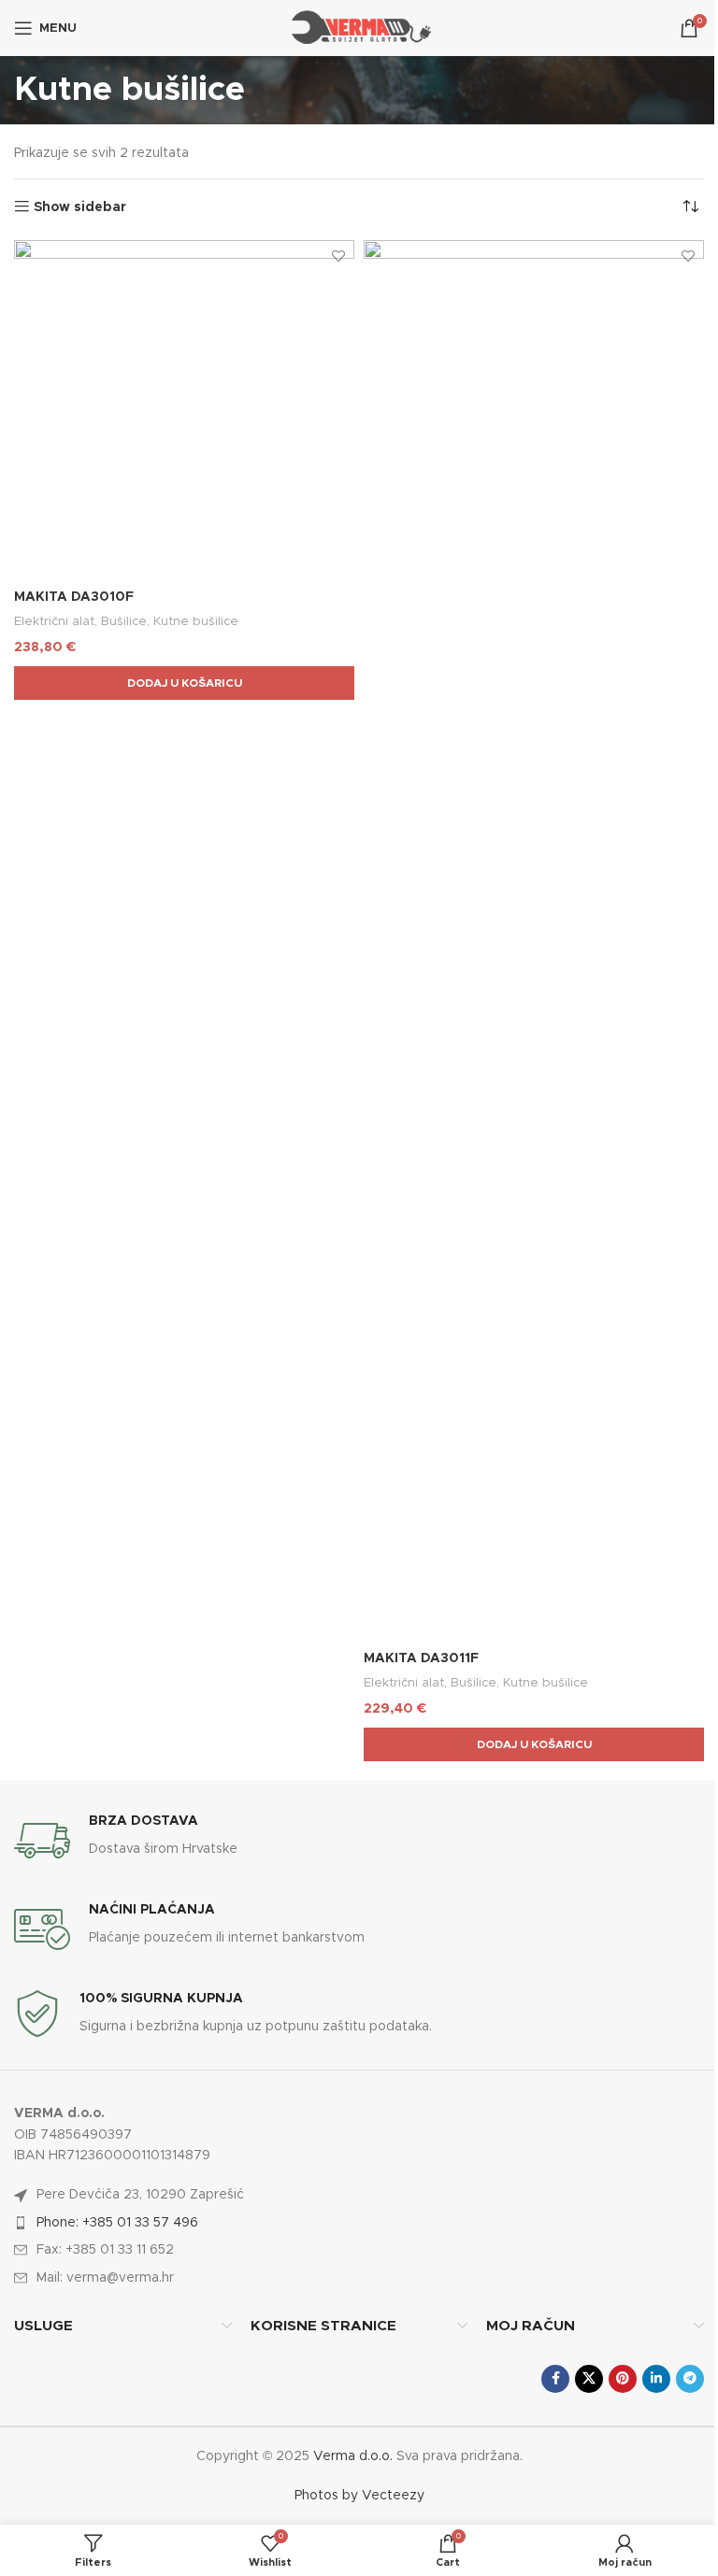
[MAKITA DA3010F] (184, 410)
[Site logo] (359, 28)
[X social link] (589, 2379)
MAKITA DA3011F (421, 1658)
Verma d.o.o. (353, 2456)
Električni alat (54, 621)
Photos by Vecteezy (359, 2496)
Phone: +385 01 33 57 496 (117, 2223)
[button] (184, 683)
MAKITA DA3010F (74, 597)
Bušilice (124, 621)
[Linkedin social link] (656, 2379)
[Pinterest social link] (623, 2379)
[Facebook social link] (555, 2379)
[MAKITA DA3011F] (534, 941)
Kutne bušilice (196, 621)
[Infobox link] (359, 1841)
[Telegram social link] (690, 2379)
